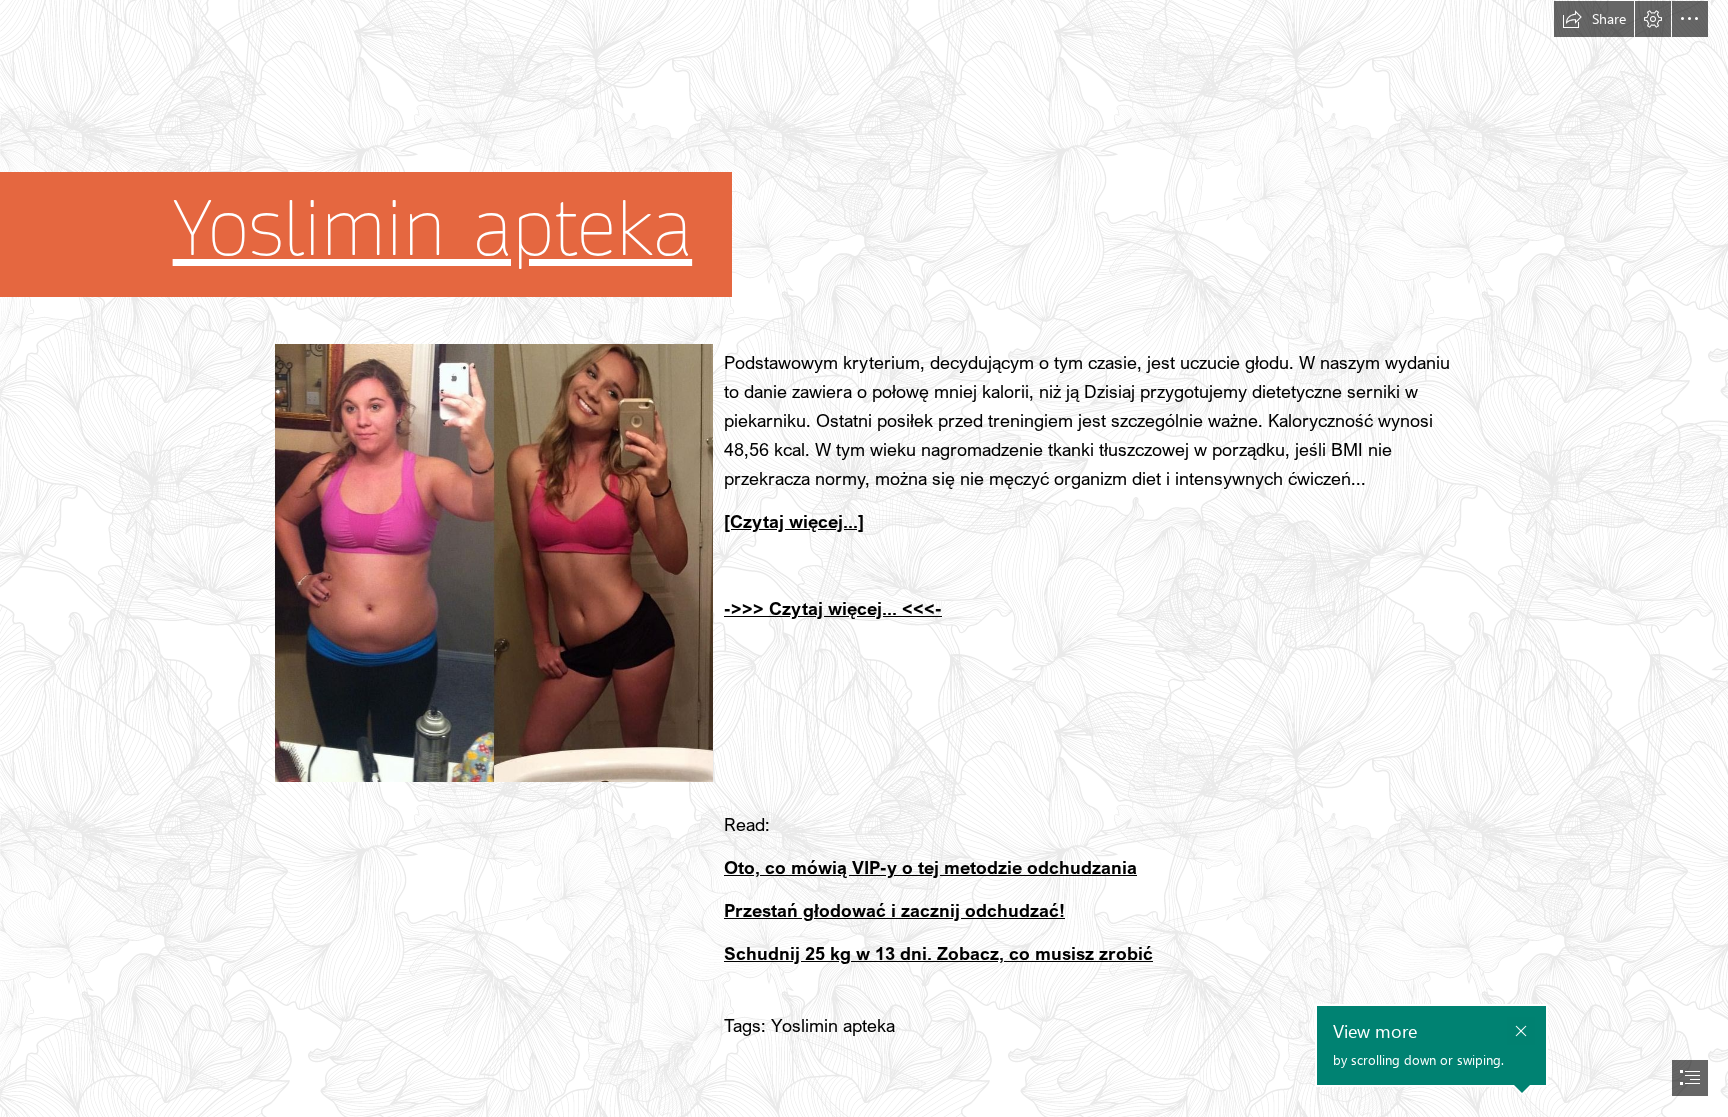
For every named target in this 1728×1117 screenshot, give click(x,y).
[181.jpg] (493, 562)
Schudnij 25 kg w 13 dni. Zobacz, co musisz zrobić (938, 953)
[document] (864, 558)
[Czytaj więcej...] (794, 521)
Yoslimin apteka (433, 229)
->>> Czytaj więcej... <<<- (833, 608)
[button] (1594, 19)
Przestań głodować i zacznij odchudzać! (894, 910)
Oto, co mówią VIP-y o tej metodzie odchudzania (930, 867)
